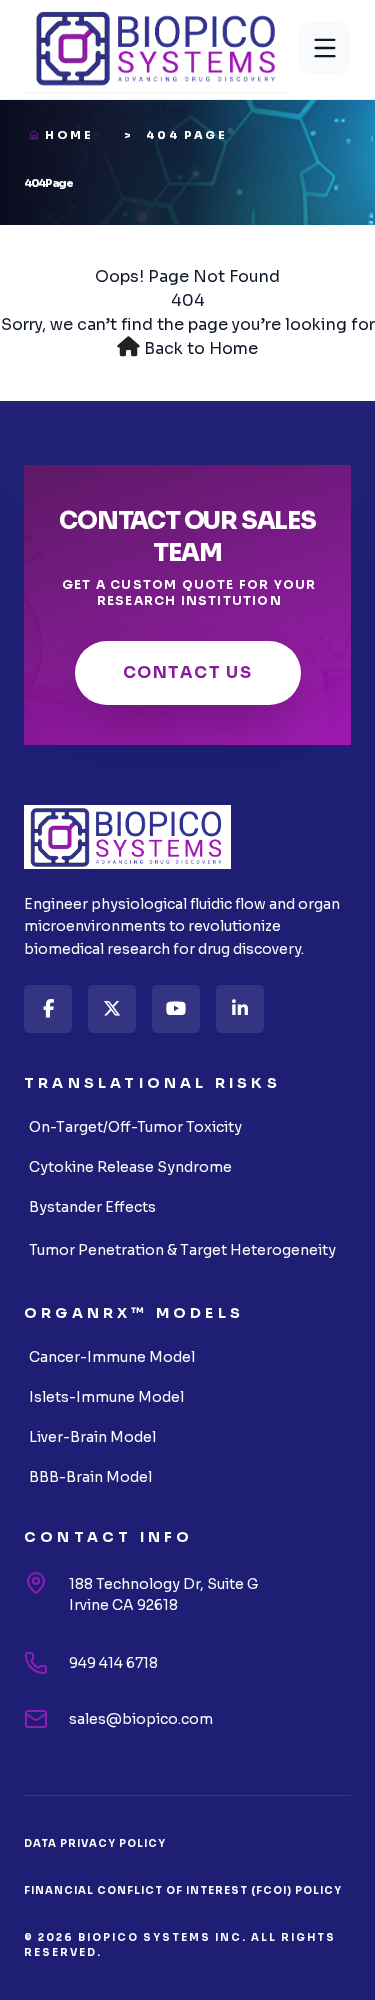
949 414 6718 (113, 1663)
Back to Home (201, 348)
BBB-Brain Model (90, 1477)
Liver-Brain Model (92, 1437)
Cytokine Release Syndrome (130, 1167)
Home (69, 135)
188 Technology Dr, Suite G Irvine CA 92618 (163, 1594)
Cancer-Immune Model (112, 1357)
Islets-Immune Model (106, 1397)
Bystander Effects (92, 1207)
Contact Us (188, 672)
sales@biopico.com (141, 1719)
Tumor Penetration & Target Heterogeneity (182, 1250)
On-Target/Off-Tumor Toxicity (135, 1127)
